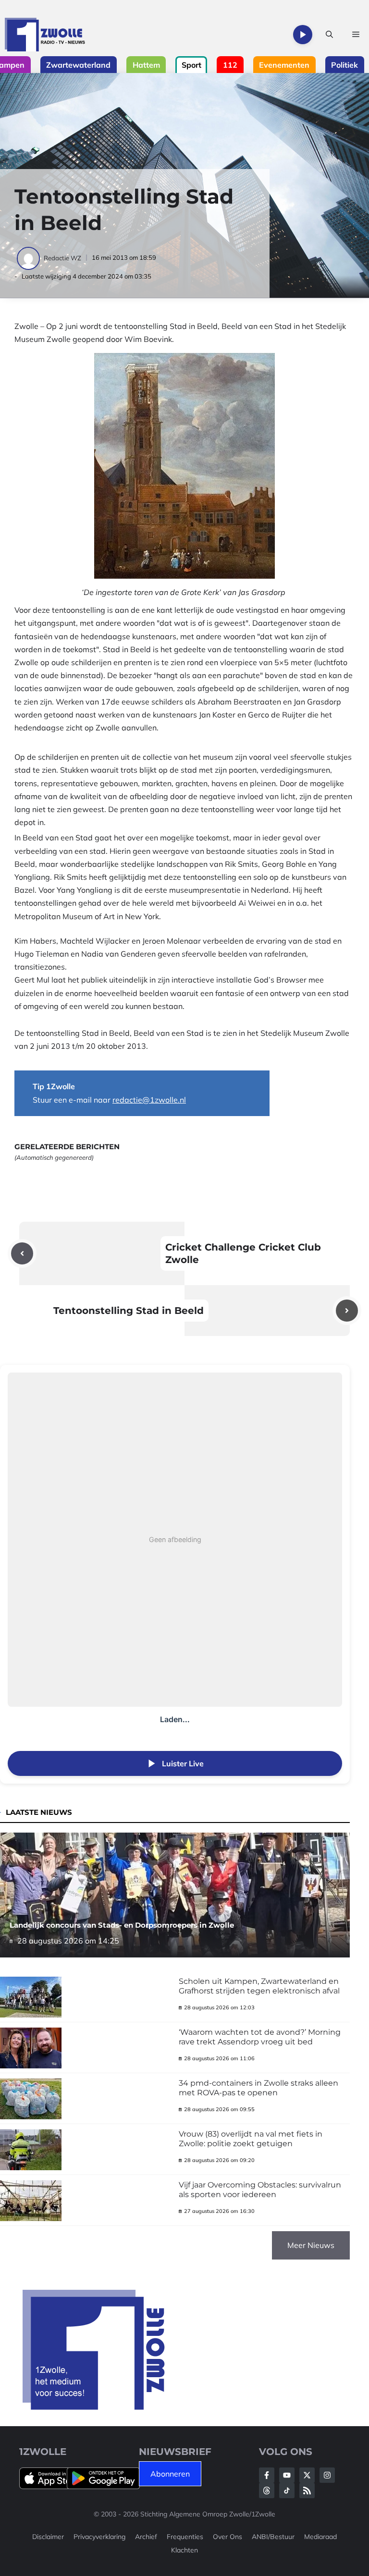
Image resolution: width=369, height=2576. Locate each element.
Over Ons (228, 2537)
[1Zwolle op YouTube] (287, 2491)
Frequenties (185, 2537)
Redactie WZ (62, 258)
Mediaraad (320, 2537)
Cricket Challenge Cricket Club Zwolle (243, 1253)
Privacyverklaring (99, 2537)
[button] (329, 35)
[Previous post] (22, 1253)
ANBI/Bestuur (273, 2537)
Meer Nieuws (311, 2245)
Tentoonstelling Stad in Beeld (129, 1311)
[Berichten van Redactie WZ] (29, 258)
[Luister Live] (303, 35)
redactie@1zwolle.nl (149, 1100)
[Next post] (347, 1311)
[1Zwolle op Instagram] (327, 2475)
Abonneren (170, 2474)
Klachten (184, 2550)
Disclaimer (48, 2537)
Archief (146, 2537)
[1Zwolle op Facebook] (267, 2475)
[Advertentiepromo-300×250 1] (95, 2407)
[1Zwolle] (45, 35)
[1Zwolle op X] (307, 2475)
